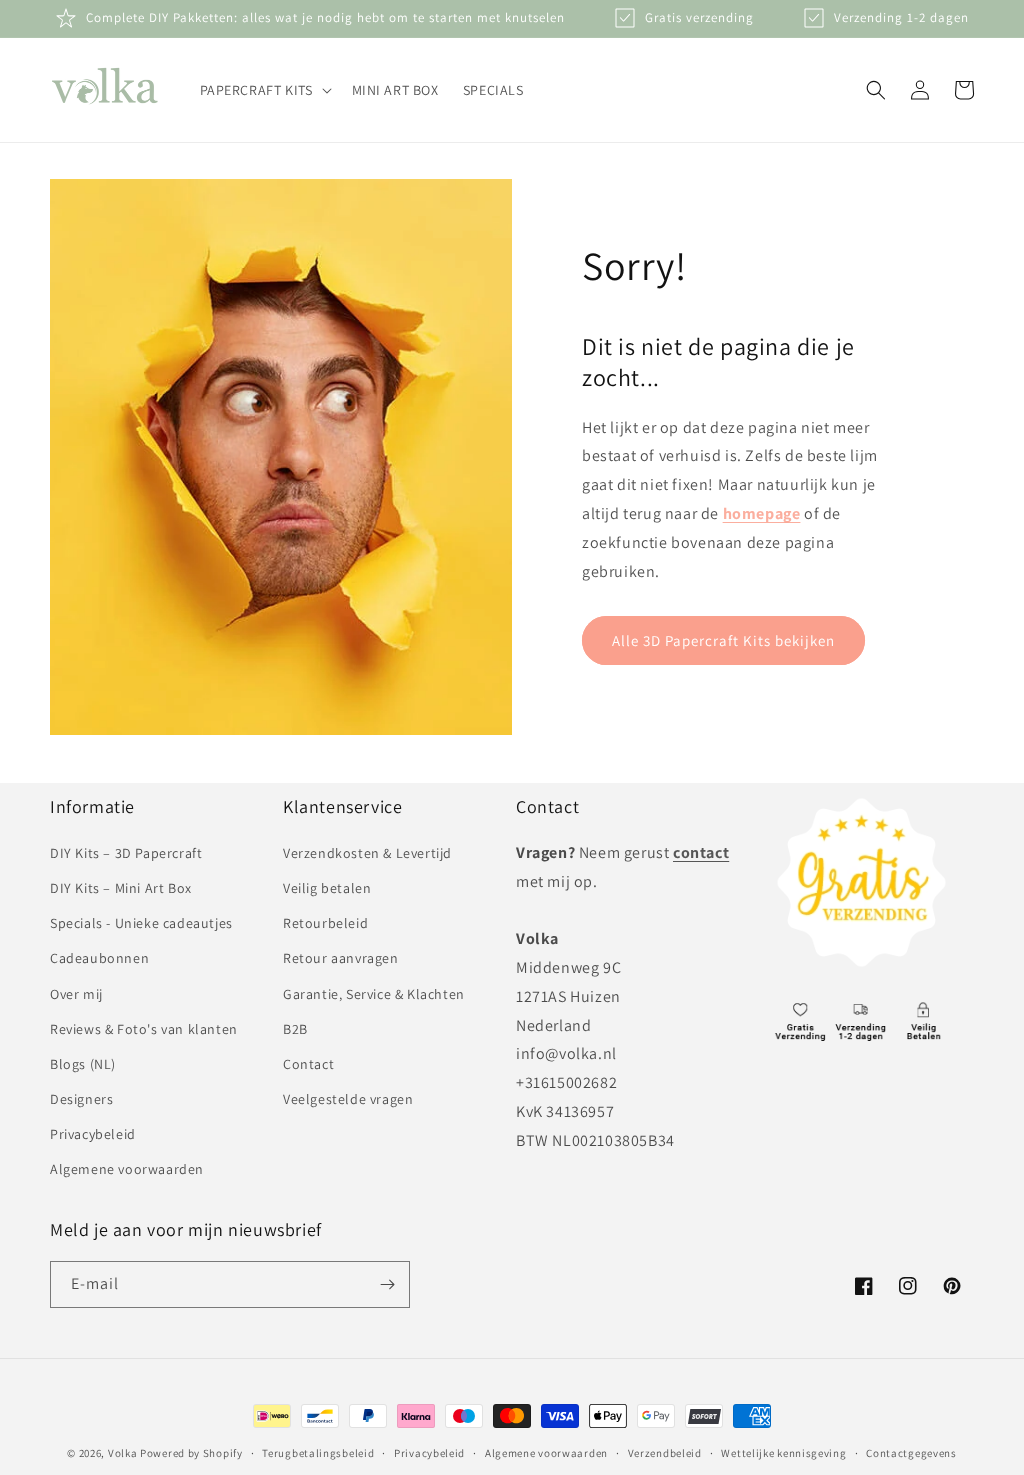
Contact (308, 1064)
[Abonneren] (387, 1284)
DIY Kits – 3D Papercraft (126, 853)
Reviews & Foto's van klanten (144, 1029)
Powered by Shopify (191, 1453)
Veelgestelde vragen (348, 1099)
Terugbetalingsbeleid (318, 1453)
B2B (295, 1029)
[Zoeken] (876, 90)
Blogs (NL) (83, 1064)
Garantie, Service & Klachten (374, 994)
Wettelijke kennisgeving (783, 1453)
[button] (264, 90)
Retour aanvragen (341, 958)
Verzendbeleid (665, 1453)
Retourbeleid (325, 923)
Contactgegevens (911, 1453)
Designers (81, 1099)
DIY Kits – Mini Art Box (121, 888)
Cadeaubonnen (99, 958)
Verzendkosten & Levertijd (367, 853)
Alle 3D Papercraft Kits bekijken (723, 640)
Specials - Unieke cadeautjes (141, 923)
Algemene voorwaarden (127, 1169)
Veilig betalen (327, 888)
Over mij (76, 994)
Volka (123, 1453)
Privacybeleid (93, 1134)
